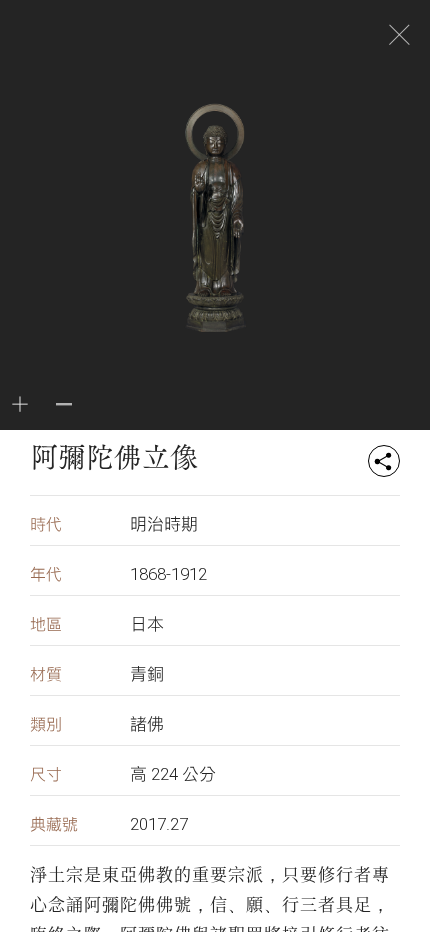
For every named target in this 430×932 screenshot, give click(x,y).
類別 (46, 724)
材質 (46, 674)
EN (186, 36)
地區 (46, 624)
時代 (46, 524)
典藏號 (54, 824)
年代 (46, 574)
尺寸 (46, 774)
